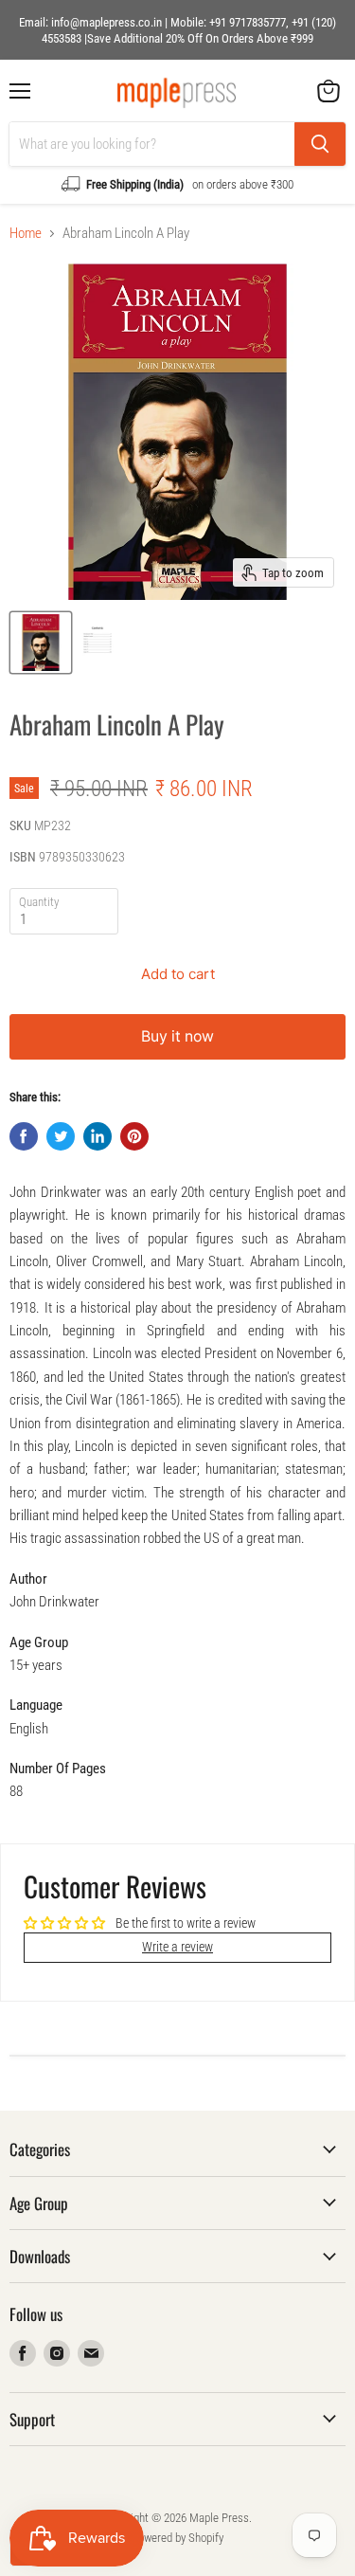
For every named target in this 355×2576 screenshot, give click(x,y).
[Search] (320, 144)
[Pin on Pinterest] (134, 1136)
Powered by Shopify (177, 2538)
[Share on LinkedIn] (98, 1136)
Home (26, 234)
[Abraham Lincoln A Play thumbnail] (41, 643)
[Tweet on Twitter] (61, 1136)
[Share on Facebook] (24, 1136)
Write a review (177, 1947)
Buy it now (177, 1036)
